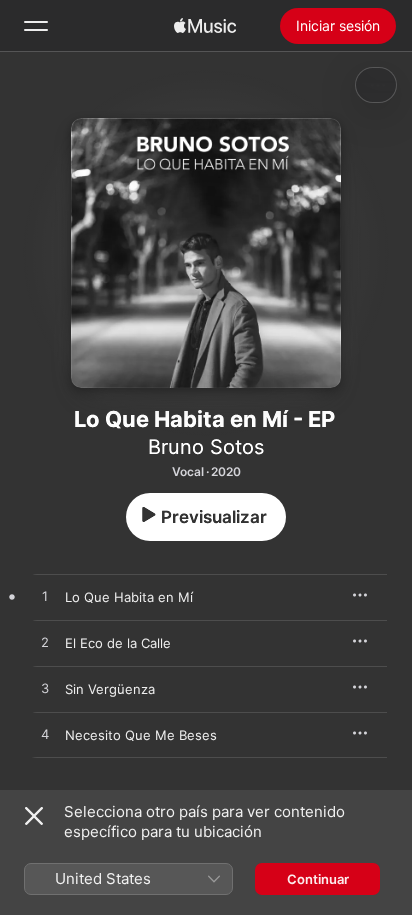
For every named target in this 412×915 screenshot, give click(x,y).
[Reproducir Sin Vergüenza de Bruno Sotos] (45, 689)
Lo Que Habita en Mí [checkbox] (129, 597)
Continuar (318, 879)
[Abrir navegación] (36, 26)
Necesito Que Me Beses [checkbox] (141, 735)
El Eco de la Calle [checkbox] (118, 643)
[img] (205, 26)
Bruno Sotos (206, 447)
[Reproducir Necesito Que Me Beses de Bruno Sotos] (45, 735)
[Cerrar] (34, 816)
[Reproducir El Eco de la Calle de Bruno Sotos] (45, 643)
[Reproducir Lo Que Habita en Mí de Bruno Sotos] (45, 597)
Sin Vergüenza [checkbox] (110, 689)
